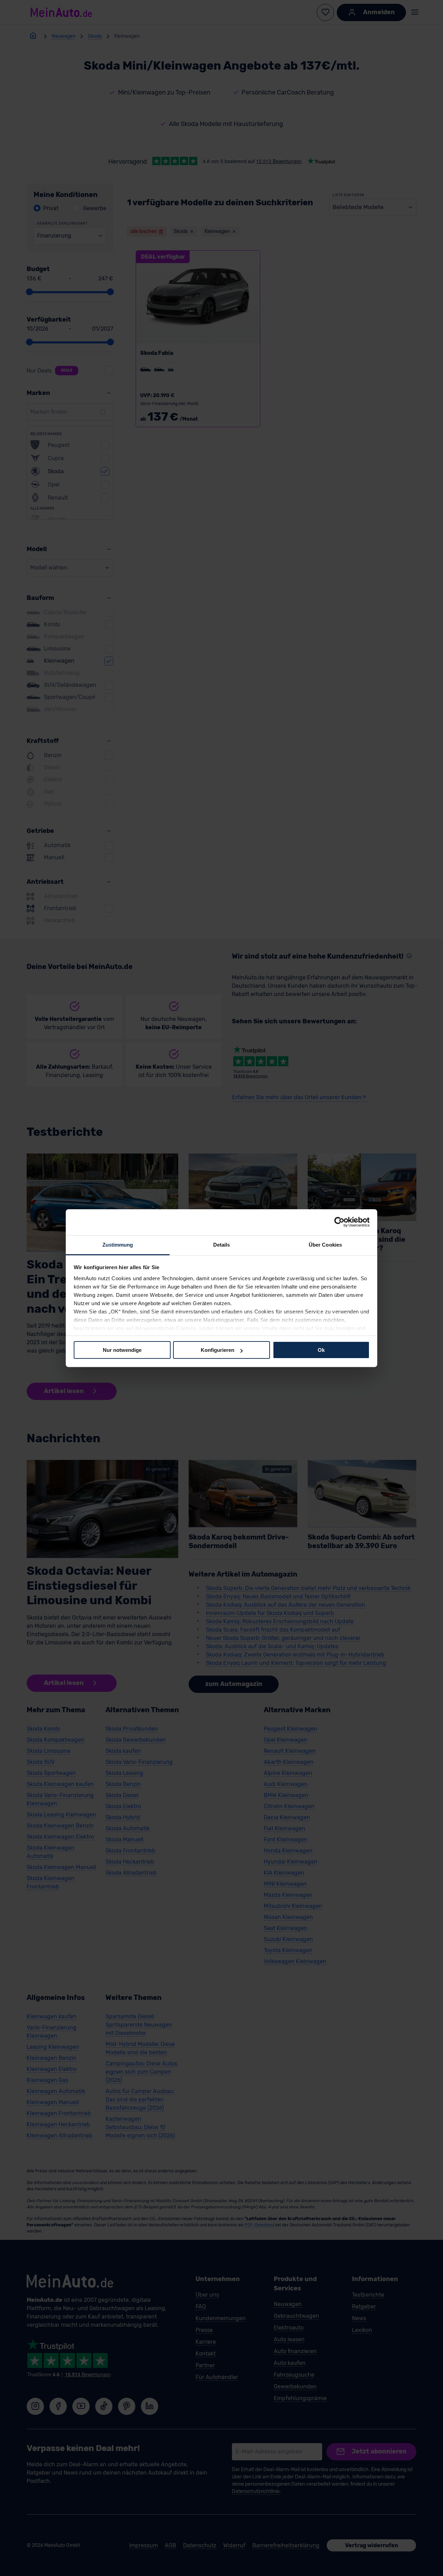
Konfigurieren (218, 1350)
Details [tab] (222, 1244)
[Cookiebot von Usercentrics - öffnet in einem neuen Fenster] (339, 1222)
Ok (321, 1350)
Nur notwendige (122, 1350)
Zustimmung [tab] (118, 1244)
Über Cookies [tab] (325, 1244)
